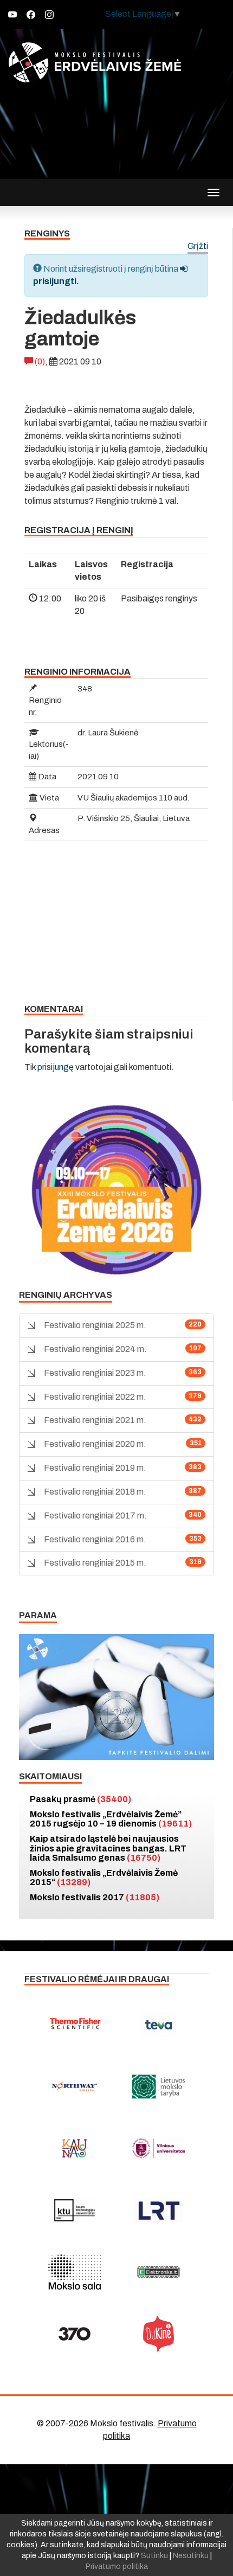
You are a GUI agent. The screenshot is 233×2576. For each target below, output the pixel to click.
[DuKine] (158, 2334)
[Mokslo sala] (75, 2272)
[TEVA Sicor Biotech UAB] (158, 2024)
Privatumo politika (117, 2567)
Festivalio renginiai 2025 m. (95, 1325)
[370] (75, 2334)
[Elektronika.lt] (158, 2272)
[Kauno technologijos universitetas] (75, 2210)
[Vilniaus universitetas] (158, 2148)
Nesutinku (191, 2556)
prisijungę (56, 1067)
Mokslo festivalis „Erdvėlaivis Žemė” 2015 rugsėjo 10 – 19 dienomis (111, 1819)
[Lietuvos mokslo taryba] (158, 2086)
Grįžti (198, 246)
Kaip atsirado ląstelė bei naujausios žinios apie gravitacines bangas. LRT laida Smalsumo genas (108, 1848)
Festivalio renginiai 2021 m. (95, 1420)
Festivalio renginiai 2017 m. (95, 1516)
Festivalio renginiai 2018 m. (95, 1492)
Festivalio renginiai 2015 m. (95, 1563)
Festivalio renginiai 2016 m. (95, 1539)
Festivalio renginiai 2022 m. (95, 1397)
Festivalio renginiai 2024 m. (95, 1349)
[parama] (116, 1696)
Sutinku (154, 2556)
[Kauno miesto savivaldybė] (75, 2148)
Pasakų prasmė (80, 1799)
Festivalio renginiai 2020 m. (95, 1444)
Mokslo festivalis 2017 (95, 1897)
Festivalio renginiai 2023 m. (95, 1373)
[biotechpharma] (75, 2086)
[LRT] (158, 2210)
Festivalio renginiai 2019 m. (95, 1468)
